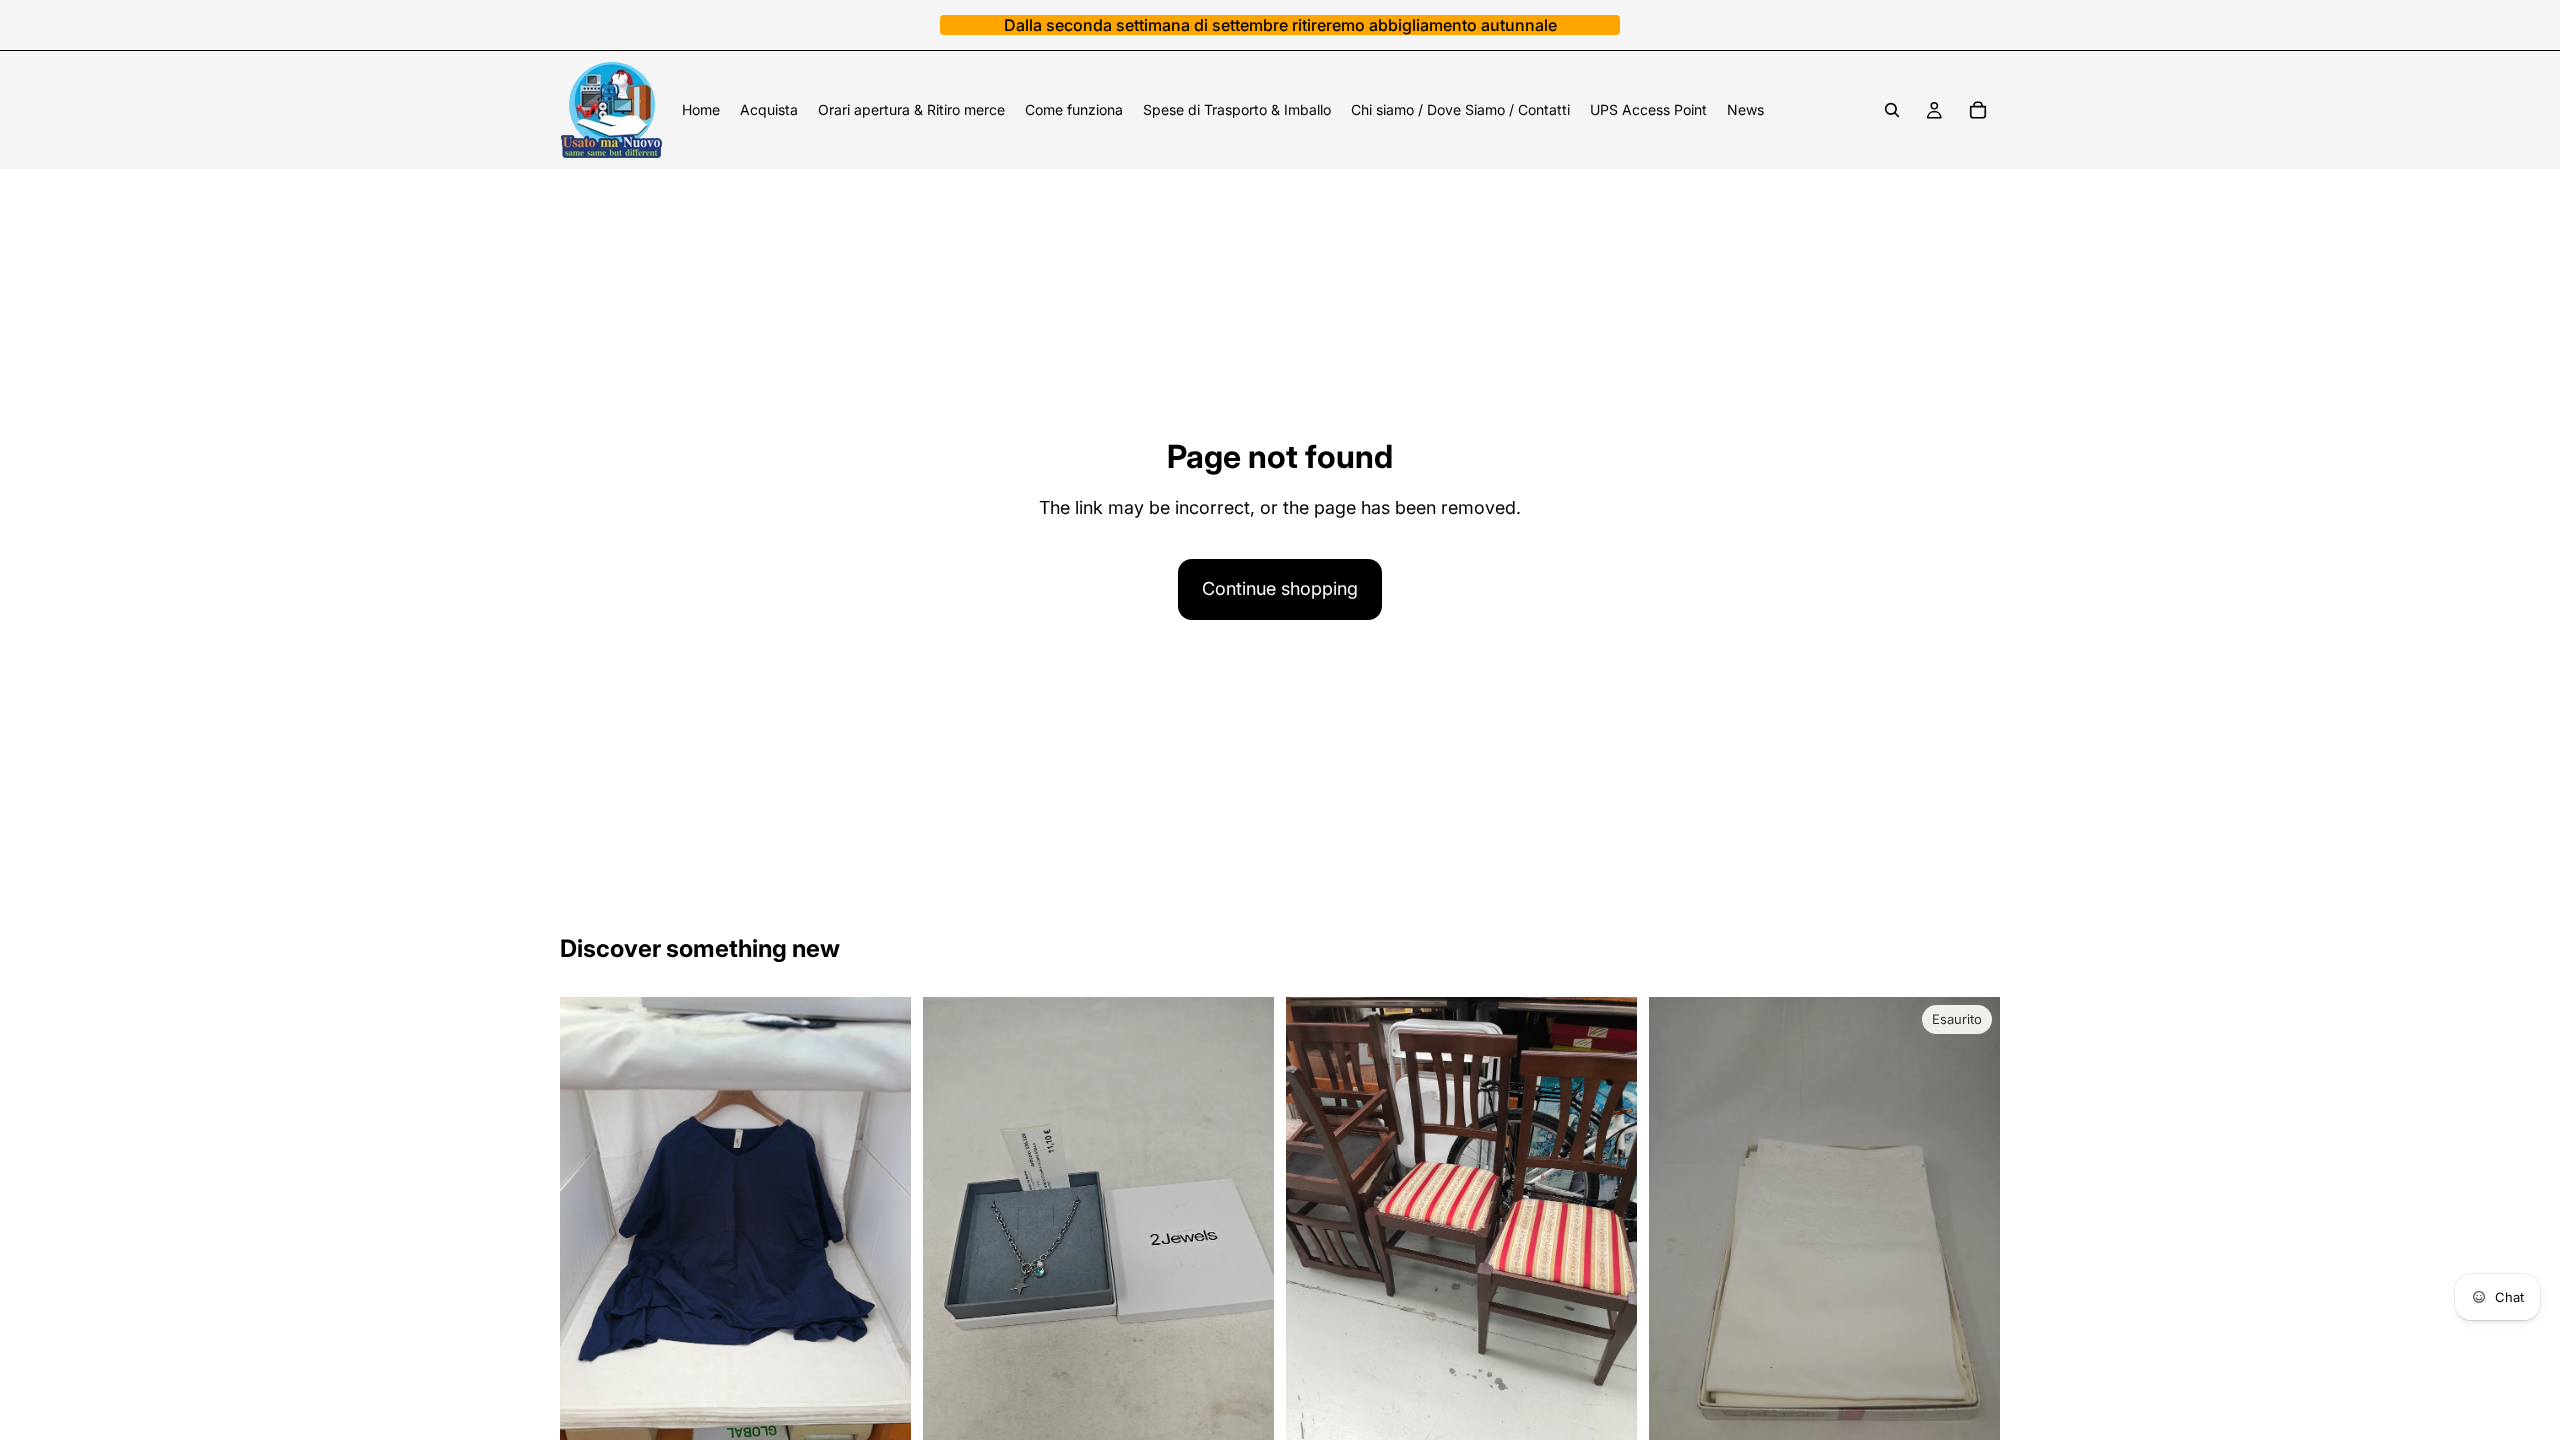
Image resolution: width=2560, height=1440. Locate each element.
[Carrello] (1978, 110)
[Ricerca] (1892, 110)
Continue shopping (1280, 588)
